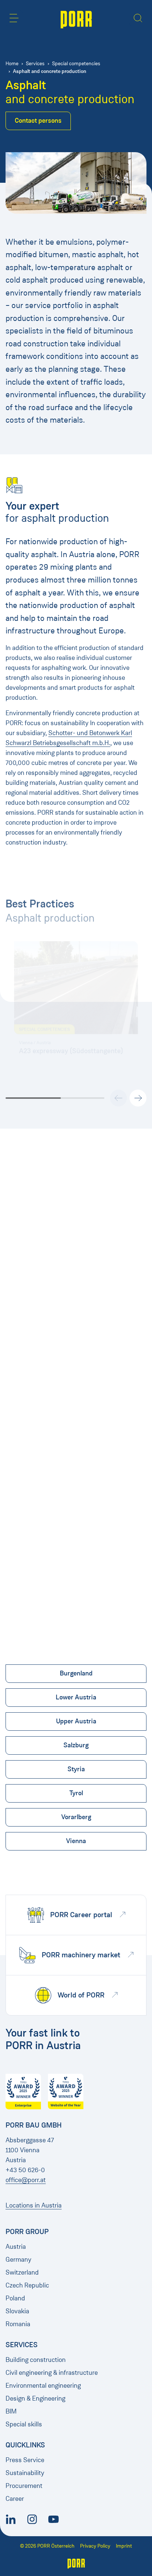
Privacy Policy (95, 2546)
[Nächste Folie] (138, 1098)
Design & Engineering (35, 2398)
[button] (14, 18)
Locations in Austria (34, 2205)
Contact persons (38, 120)
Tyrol (76, 1793)
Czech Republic (27, 2285)
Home (12, 64)
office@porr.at (26, 2180)
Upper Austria (76, 1721)
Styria (76, 1769)
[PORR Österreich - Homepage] (76, 19)
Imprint (124, 2546)
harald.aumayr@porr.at (40, 1375)
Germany (18, 2259)
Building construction (36, 2360)
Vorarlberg (76, 1817)
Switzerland (22, 2272)
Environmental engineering (43, 2385)
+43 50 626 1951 (32, 1366)
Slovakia (17, 2311)
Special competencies (76, 64)
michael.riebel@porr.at (40, 1591)
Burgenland (76, 1673)
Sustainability (25, 2473)
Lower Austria (76, 1697)
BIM (11, 2411)
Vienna (76, 1841)
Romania (18, 2324)
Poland (15, 2298)
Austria (16, 2247)
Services (35, 64)
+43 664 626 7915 (34, 1582)
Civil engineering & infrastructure (52, 2373)
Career (15, 2499)
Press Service (25, 2460)
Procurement (24, 2486)
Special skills (24, 2424)
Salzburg (76, 1745)
